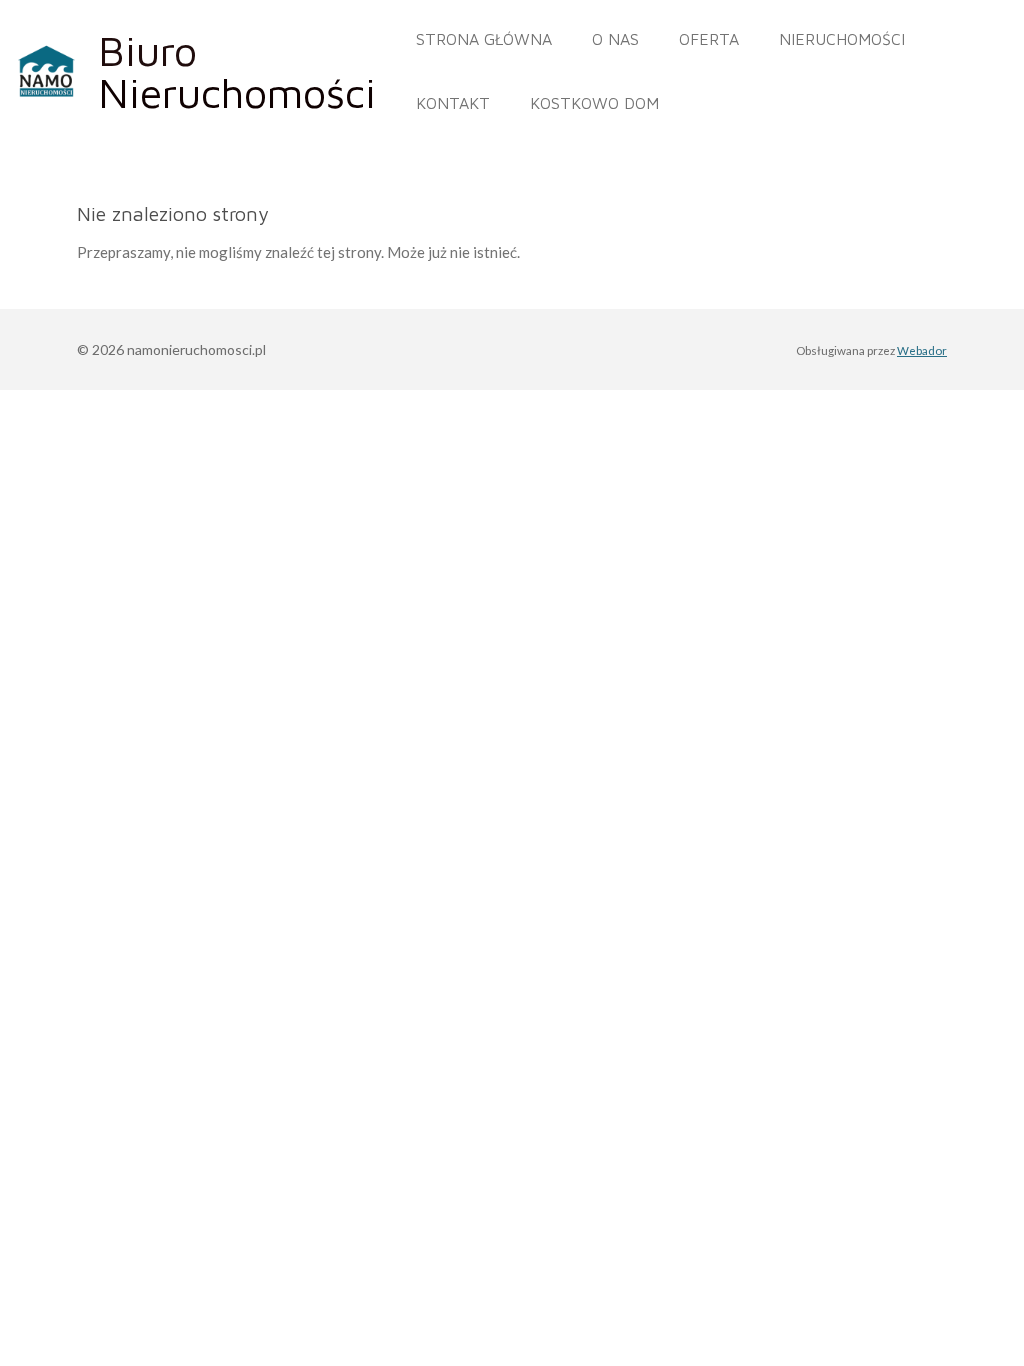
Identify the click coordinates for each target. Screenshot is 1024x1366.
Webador (922, 350)
